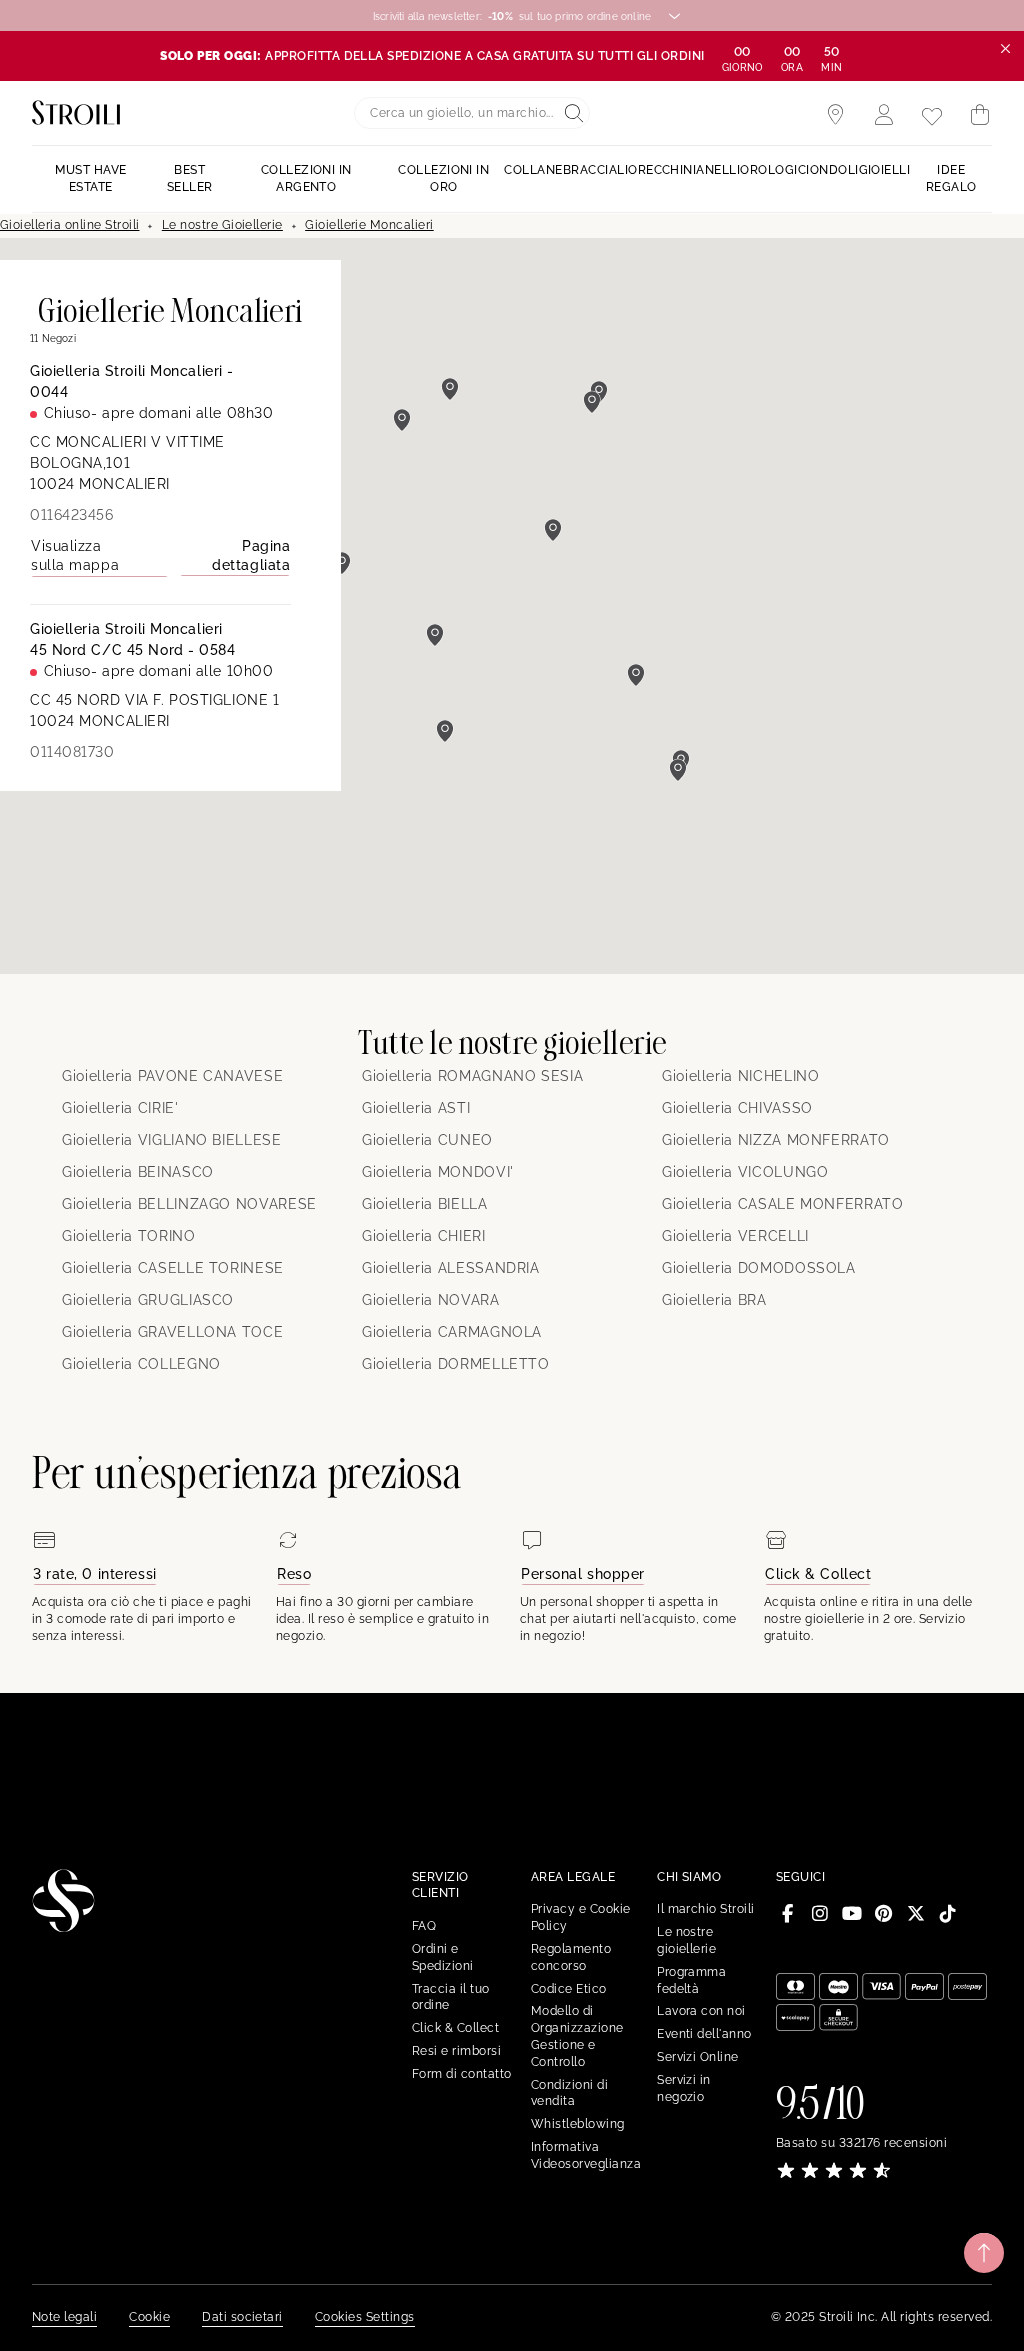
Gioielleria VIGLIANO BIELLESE (172, 1140)
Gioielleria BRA (714, 1300)
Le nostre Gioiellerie (222, 225)
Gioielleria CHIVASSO (737, 1108)
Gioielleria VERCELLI (735, 1236)
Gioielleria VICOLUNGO (745, 1172)
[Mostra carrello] (980, 115)
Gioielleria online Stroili (69, 225)
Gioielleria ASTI (416, 1108)
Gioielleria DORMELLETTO (456, 1364)
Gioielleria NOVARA (431, 1300)
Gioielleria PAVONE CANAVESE (172, 1076)
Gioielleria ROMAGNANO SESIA (472, 1076)
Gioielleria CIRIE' (120, 1108)
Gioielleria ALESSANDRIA (451, 1268)
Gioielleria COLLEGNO (141, 1364)
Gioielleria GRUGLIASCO (148, 1300)
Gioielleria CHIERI (424, 1236)
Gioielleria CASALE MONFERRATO (783, 1204)
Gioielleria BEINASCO (138, 1172)
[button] (636, 675)
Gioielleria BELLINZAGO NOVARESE (189, 1204)
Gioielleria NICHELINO (740, 1076)
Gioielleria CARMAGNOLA (452, 1332)
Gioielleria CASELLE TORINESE (173, 1268)
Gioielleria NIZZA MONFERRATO (776, 1140)
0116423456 (72, 515)
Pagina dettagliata (251, 556)
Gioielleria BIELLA (425, 1204)
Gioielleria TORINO (129, 1236)
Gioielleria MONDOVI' (438, 1172)
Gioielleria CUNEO (427, 1140)
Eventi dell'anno (704, 2034)
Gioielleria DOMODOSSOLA (759, 1268)
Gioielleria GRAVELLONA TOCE (172, 1332)
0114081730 (72, 752)
